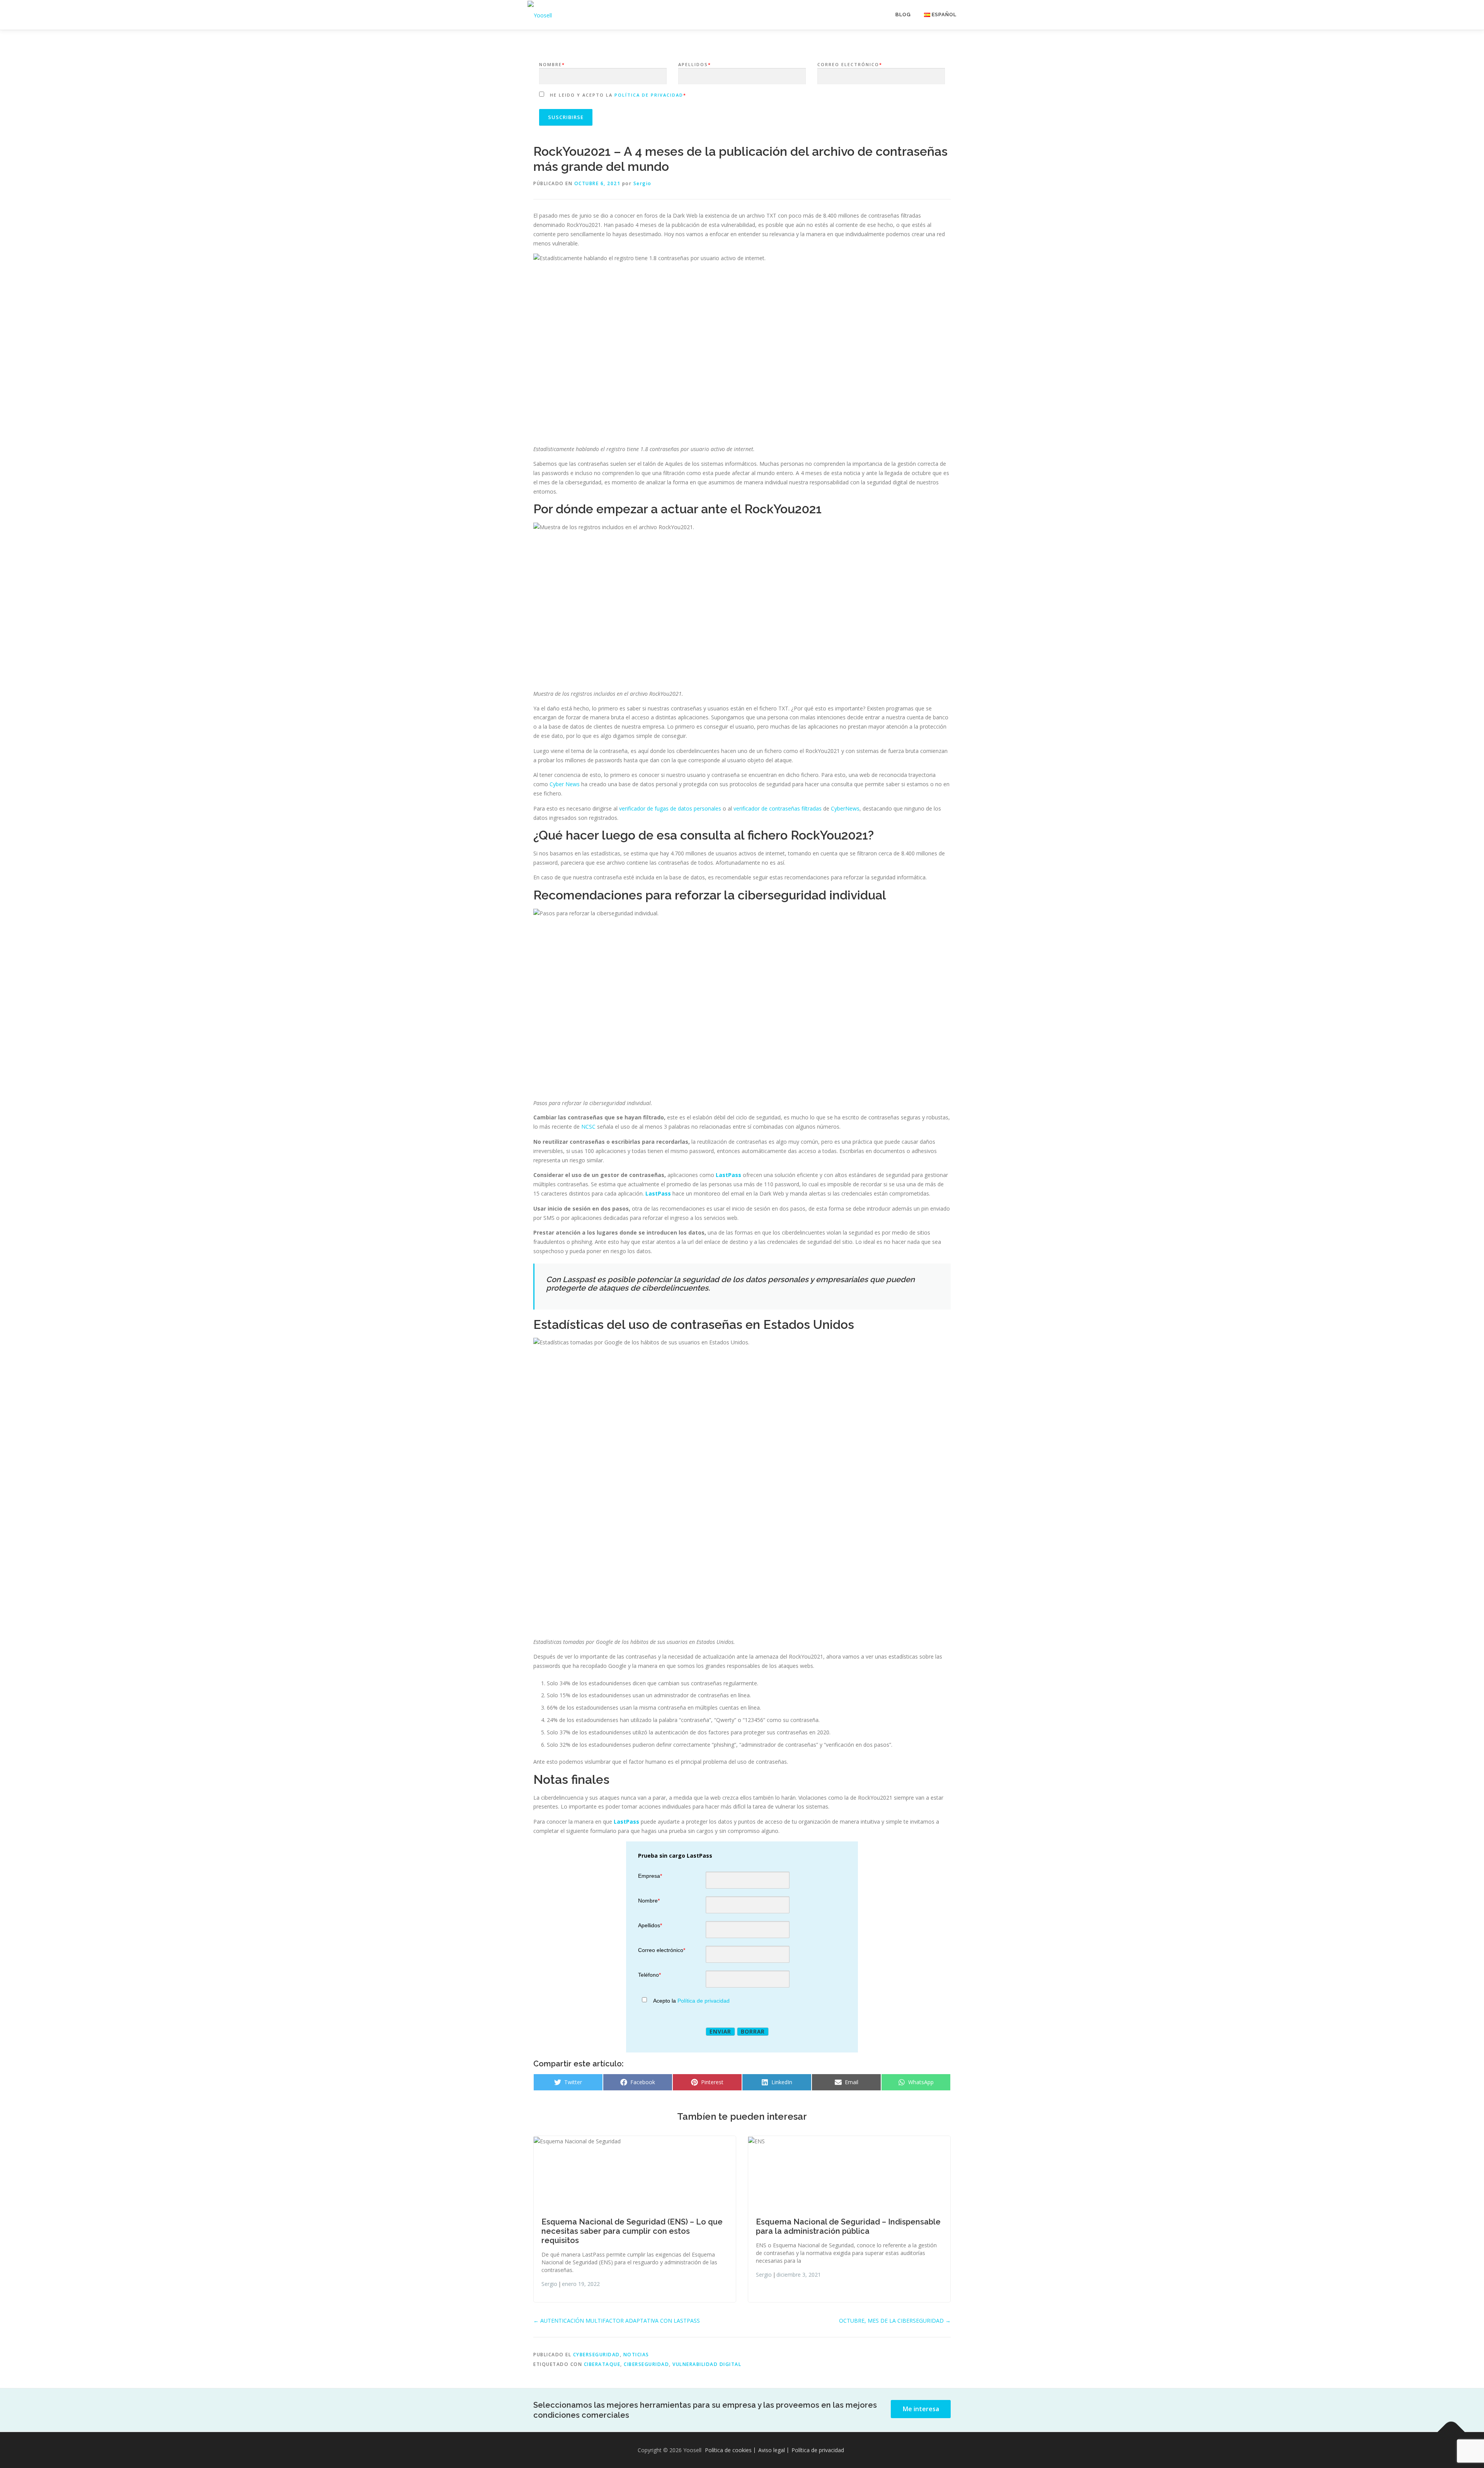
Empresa (650, 1876)
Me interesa (921, 2409)
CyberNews (845, 808)
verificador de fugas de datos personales (670, 808)
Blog (903, 14)
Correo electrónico (850, 64)
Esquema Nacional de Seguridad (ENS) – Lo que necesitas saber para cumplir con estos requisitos (632, 2231)
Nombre (552, 64)
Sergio (642, 183)
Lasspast (579, 1279)
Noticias (636, 2355)
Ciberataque (602, 2364)
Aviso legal (772, 2450)
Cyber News (565, 784)
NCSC (588, 1127)
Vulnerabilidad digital (707, 2364)
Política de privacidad (649, 95)
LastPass (728, 1175)
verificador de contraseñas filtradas (778, 808)
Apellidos (695, 64)
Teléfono (649, 1975)
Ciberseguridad (646, 2364)
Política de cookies (728, 2450)
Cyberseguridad (596, 2355)
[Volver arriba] (1451, 2432)
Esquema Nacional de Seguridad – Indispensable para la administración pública (848, 2226)
